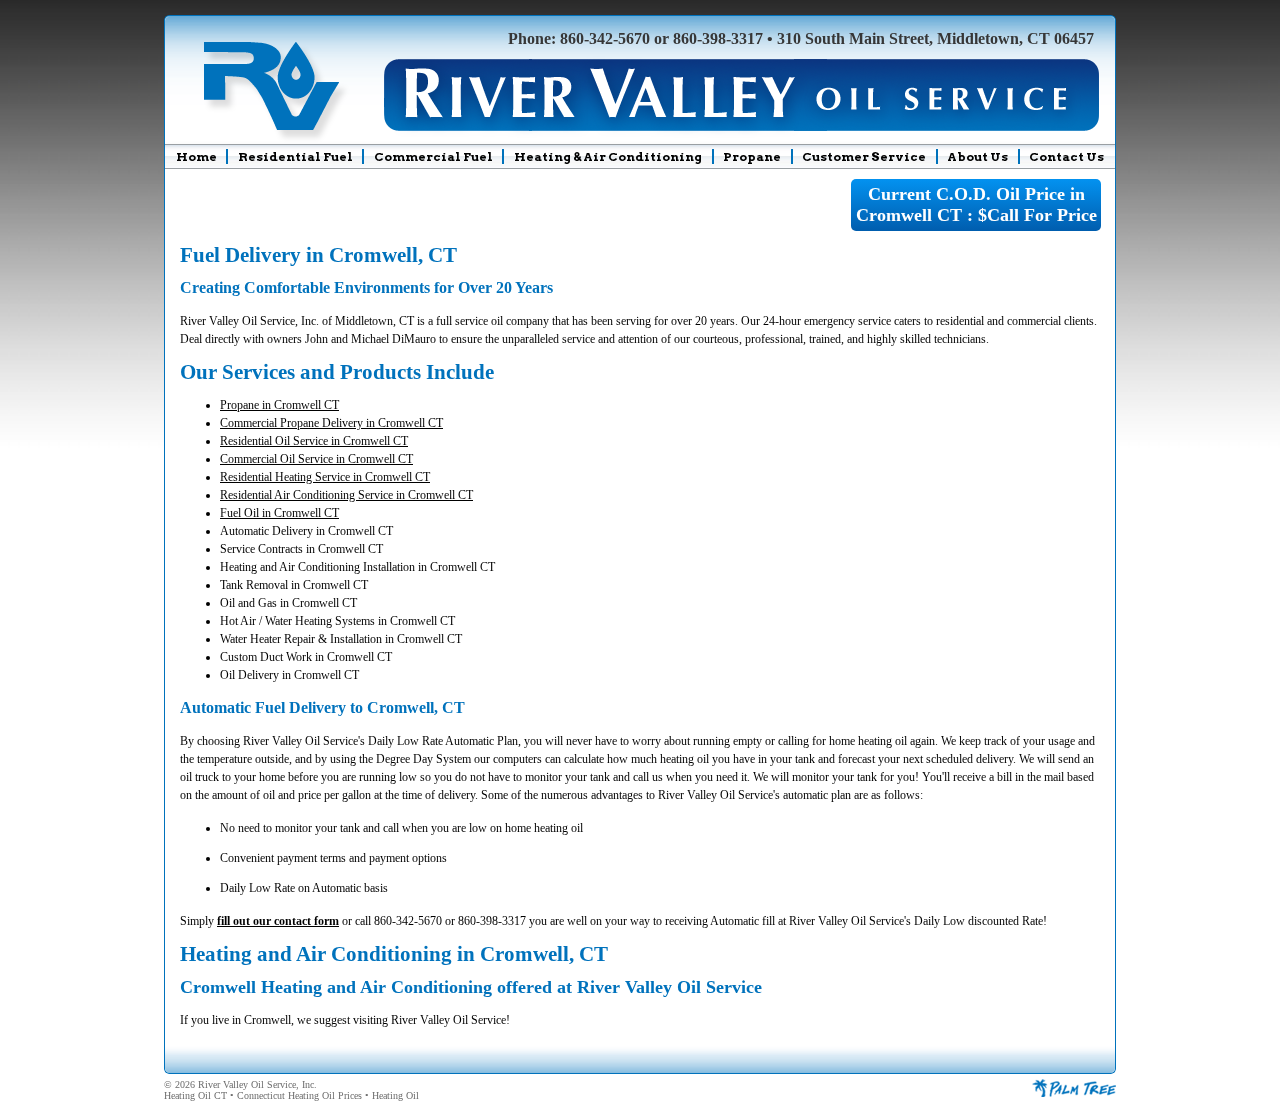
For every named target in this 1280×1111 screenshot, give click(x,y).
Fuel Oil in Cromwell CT (279, 513)
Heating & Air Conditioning (608, 156)
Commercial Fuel (433, 156)
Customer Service (864, 156)
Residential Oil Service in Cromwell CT (314, 441)
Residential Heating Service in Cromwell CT (325, 477)
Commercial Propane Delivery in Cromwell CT (331, 423)
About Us (977, 156)
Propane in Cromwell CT (279, 405)
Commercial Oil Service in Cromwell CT (316, 459)
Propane (752, 156)
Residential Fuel (295, 156)
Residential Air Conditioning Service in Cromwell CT (346, 495)
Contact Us (1066, 156)
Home (196, 156)
